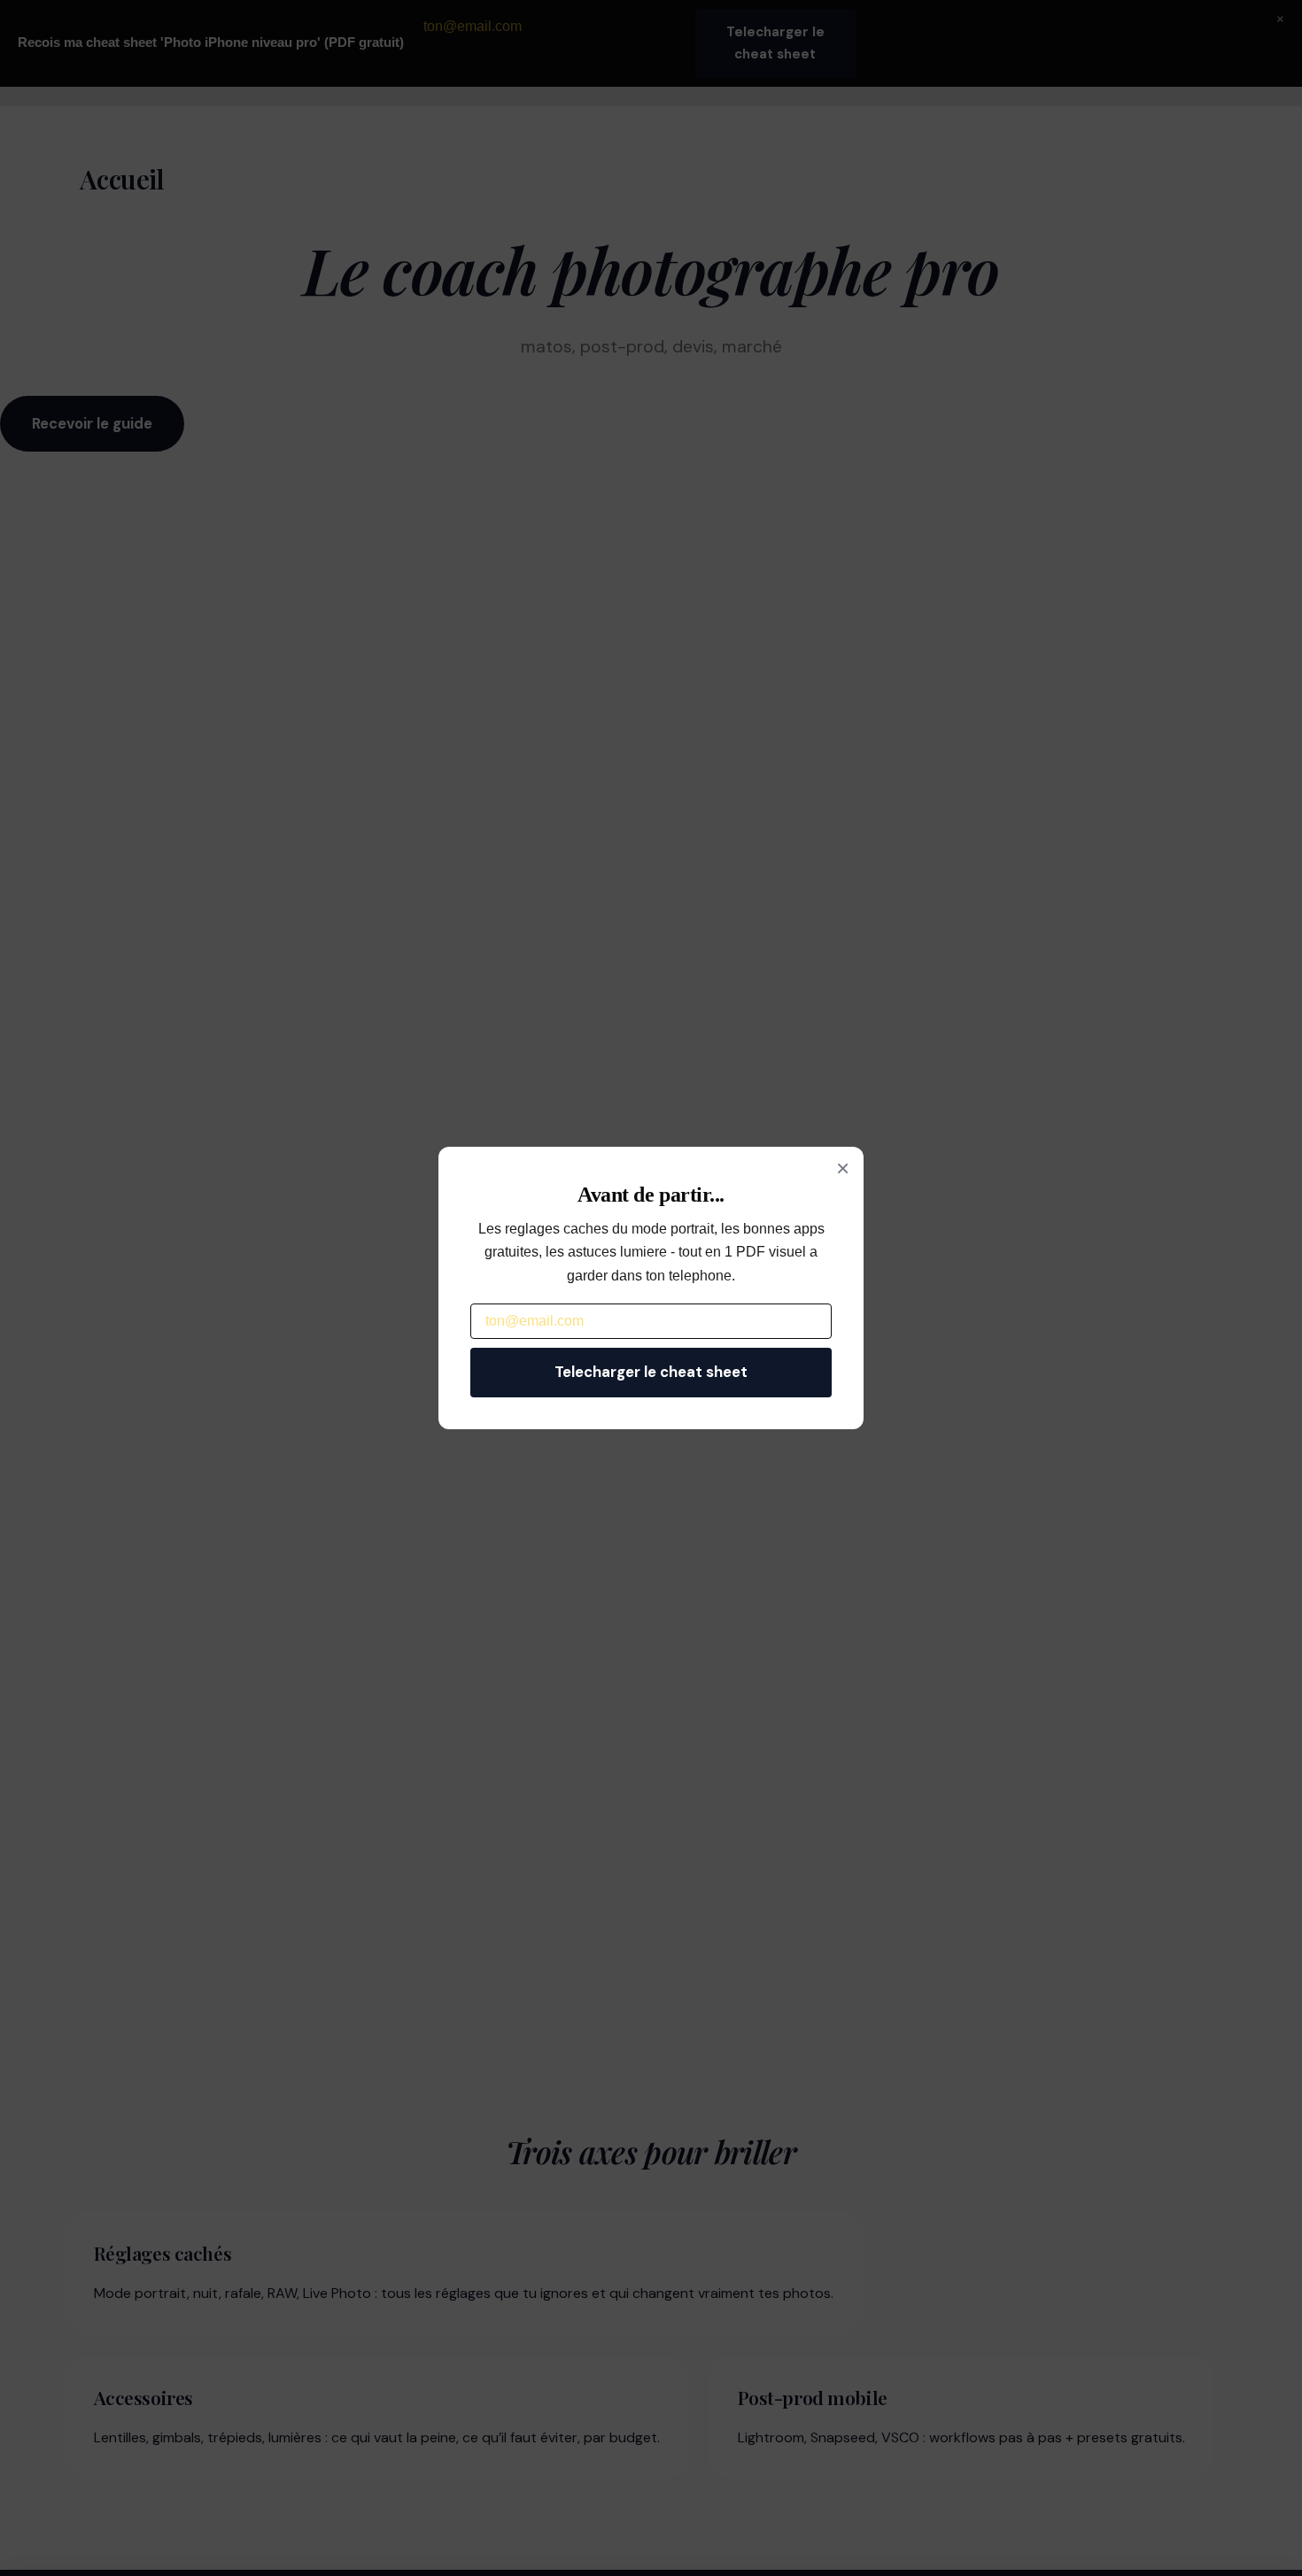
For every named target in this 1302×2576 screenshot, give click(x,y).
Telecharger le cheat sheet (651, 1372)
